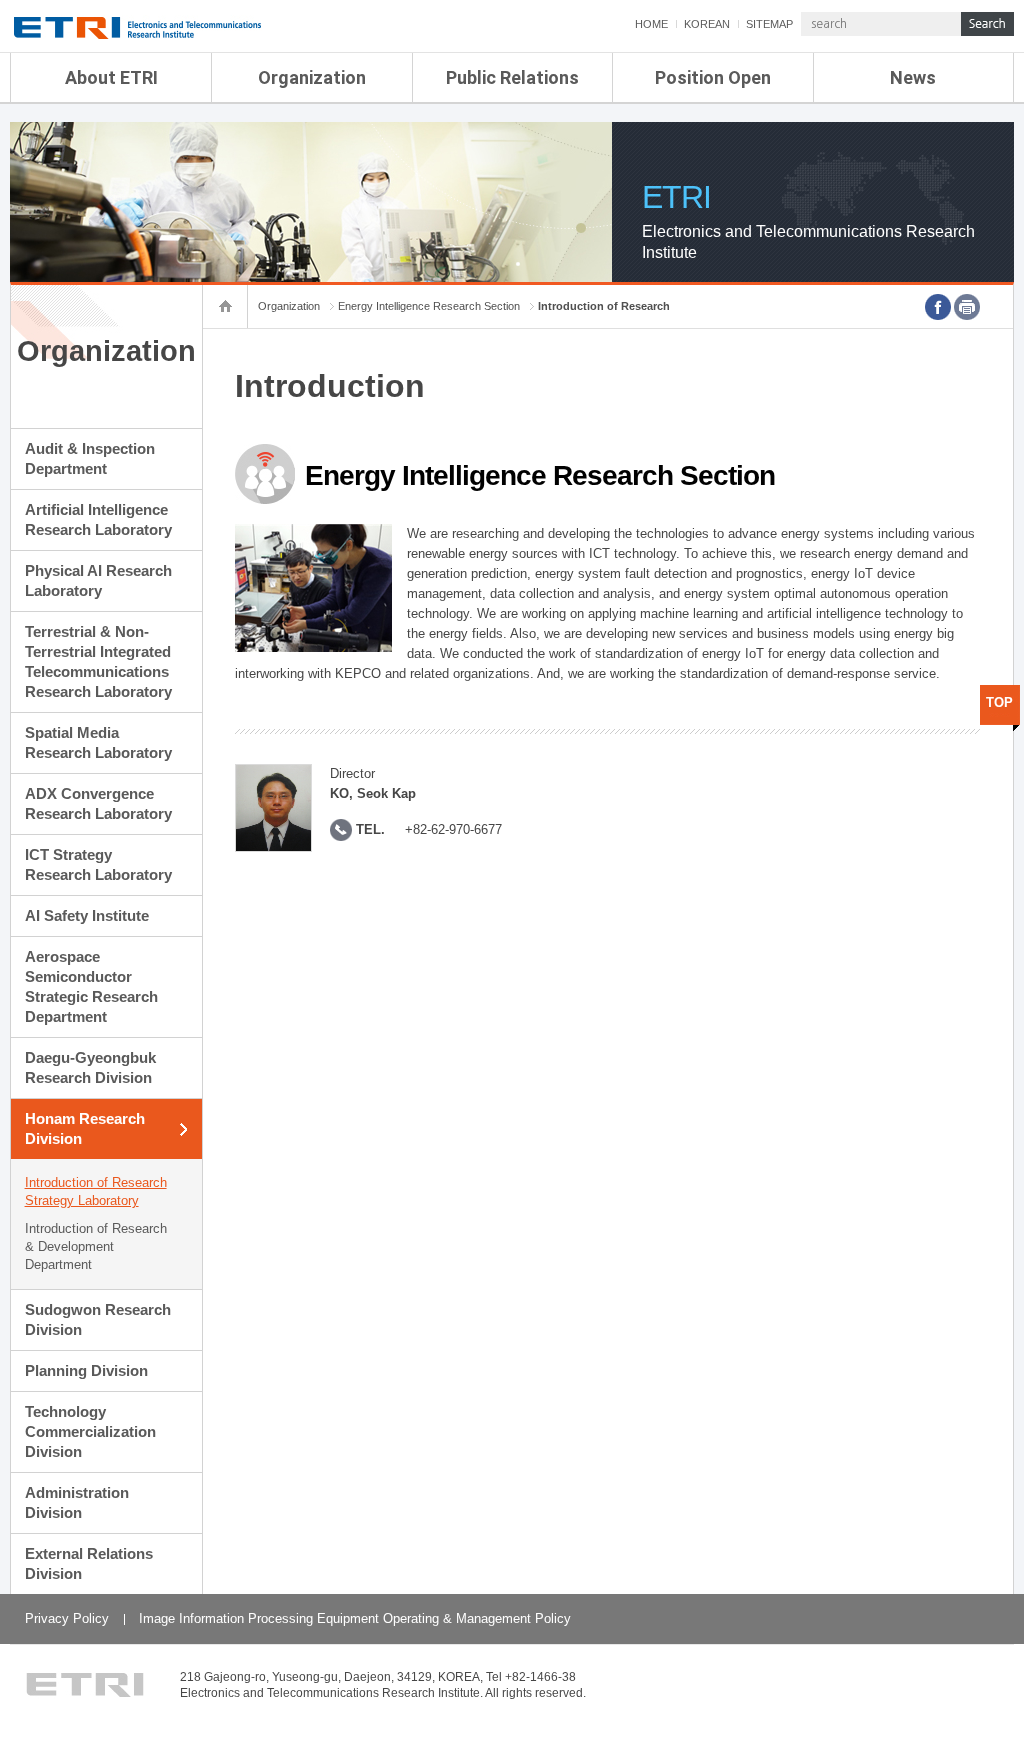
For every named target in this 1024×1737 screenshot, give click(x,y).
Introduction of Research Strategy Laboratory (96, 1191)
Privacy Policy (67, 1618)
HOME (651, 24)
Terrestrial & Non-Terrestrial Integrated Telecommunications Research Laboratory (98, 661)
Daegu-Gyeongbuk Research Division (90, 1067)
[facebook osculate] (938, 307)
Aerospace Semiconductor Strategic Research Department (91, 986)
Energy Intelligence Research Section (429, 306)
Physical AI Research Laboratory (98, 580)
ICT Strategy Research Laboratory (98, 864)
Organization (312, 77)
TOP (999, 702)
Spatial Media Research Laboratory (98, 742)
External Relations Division (89, 1563)
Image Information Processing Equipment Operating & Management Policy (355, 1618)
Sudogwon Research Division (98, 1319)
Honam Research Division (85, 1128)
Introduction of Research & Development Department (96, 1246)
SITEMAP (769, 24)
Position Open (713, 77)
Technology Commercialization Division (90, 1431)
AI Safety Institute (87, 915)
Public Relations (512, 77)
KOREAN (707, 24)
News (913, 77)
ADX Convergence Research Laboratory (98, 803)
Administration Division (77, 1502)
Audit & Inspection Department (90, 458)
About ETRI (111, 77)
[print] (967, 307)
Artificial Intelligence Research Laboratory (98, 519)
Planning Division (86, 1370)
